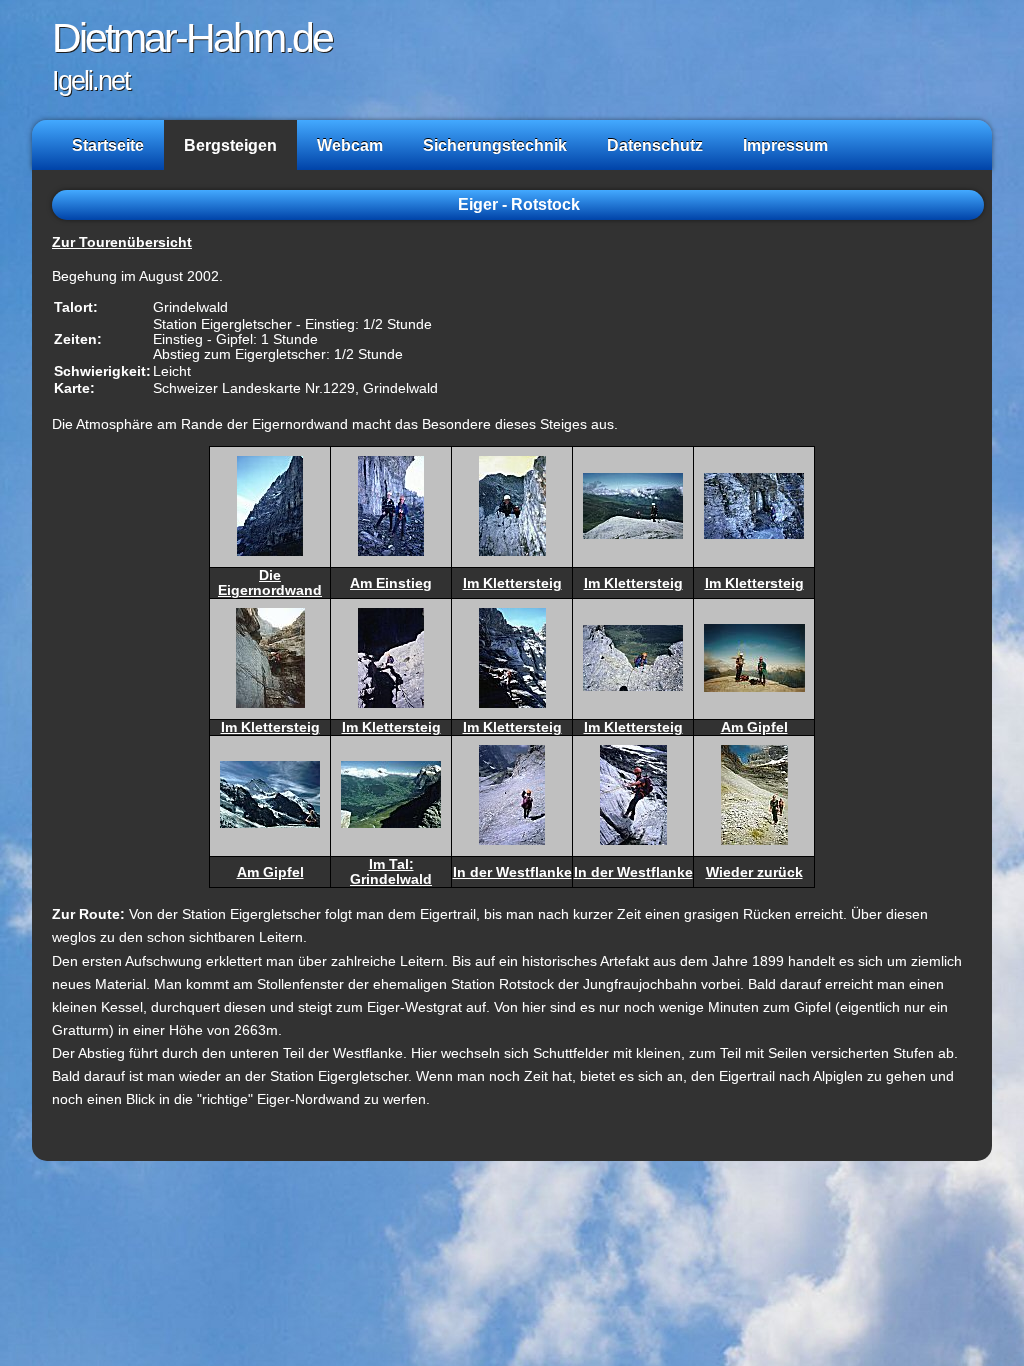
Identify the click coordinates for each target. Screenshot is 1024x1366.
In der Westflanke (512, 872)
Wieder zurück (754, 872)
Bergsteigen (230, 145)
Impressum (785, 145)
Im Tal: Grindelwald (391, 872)
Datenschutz (655, 145)
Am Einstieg (391, 583)
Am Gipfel (754, 727)
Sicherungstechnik (495, 145)
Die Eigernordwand (270, 583)
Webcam (350, 145)
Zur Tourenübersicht (122, 242)
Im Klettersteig (512, 583)
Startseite (108, 145)
